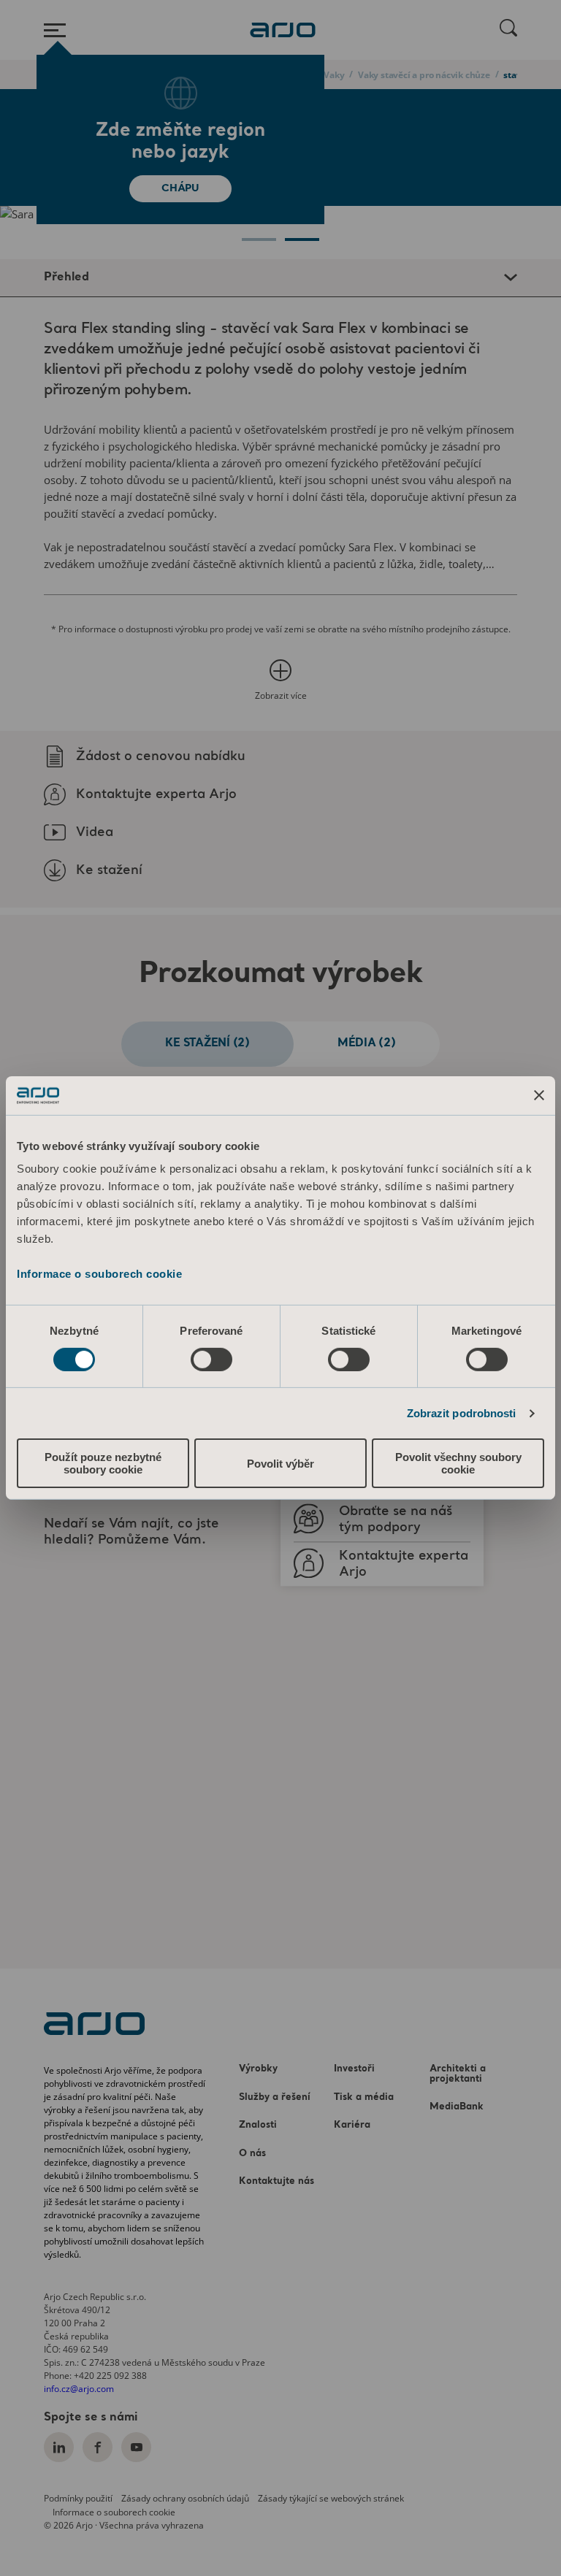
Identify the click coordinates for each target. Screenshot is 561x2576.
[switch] (211, 1360)
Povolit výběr (280, 1464)
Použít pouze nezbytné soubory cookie (103, 1463)
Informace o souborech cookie (99, 1274)
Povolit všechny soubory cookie (458, 1463)
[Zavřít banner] (539, 1095)
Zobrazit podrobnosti (462, 1413)
